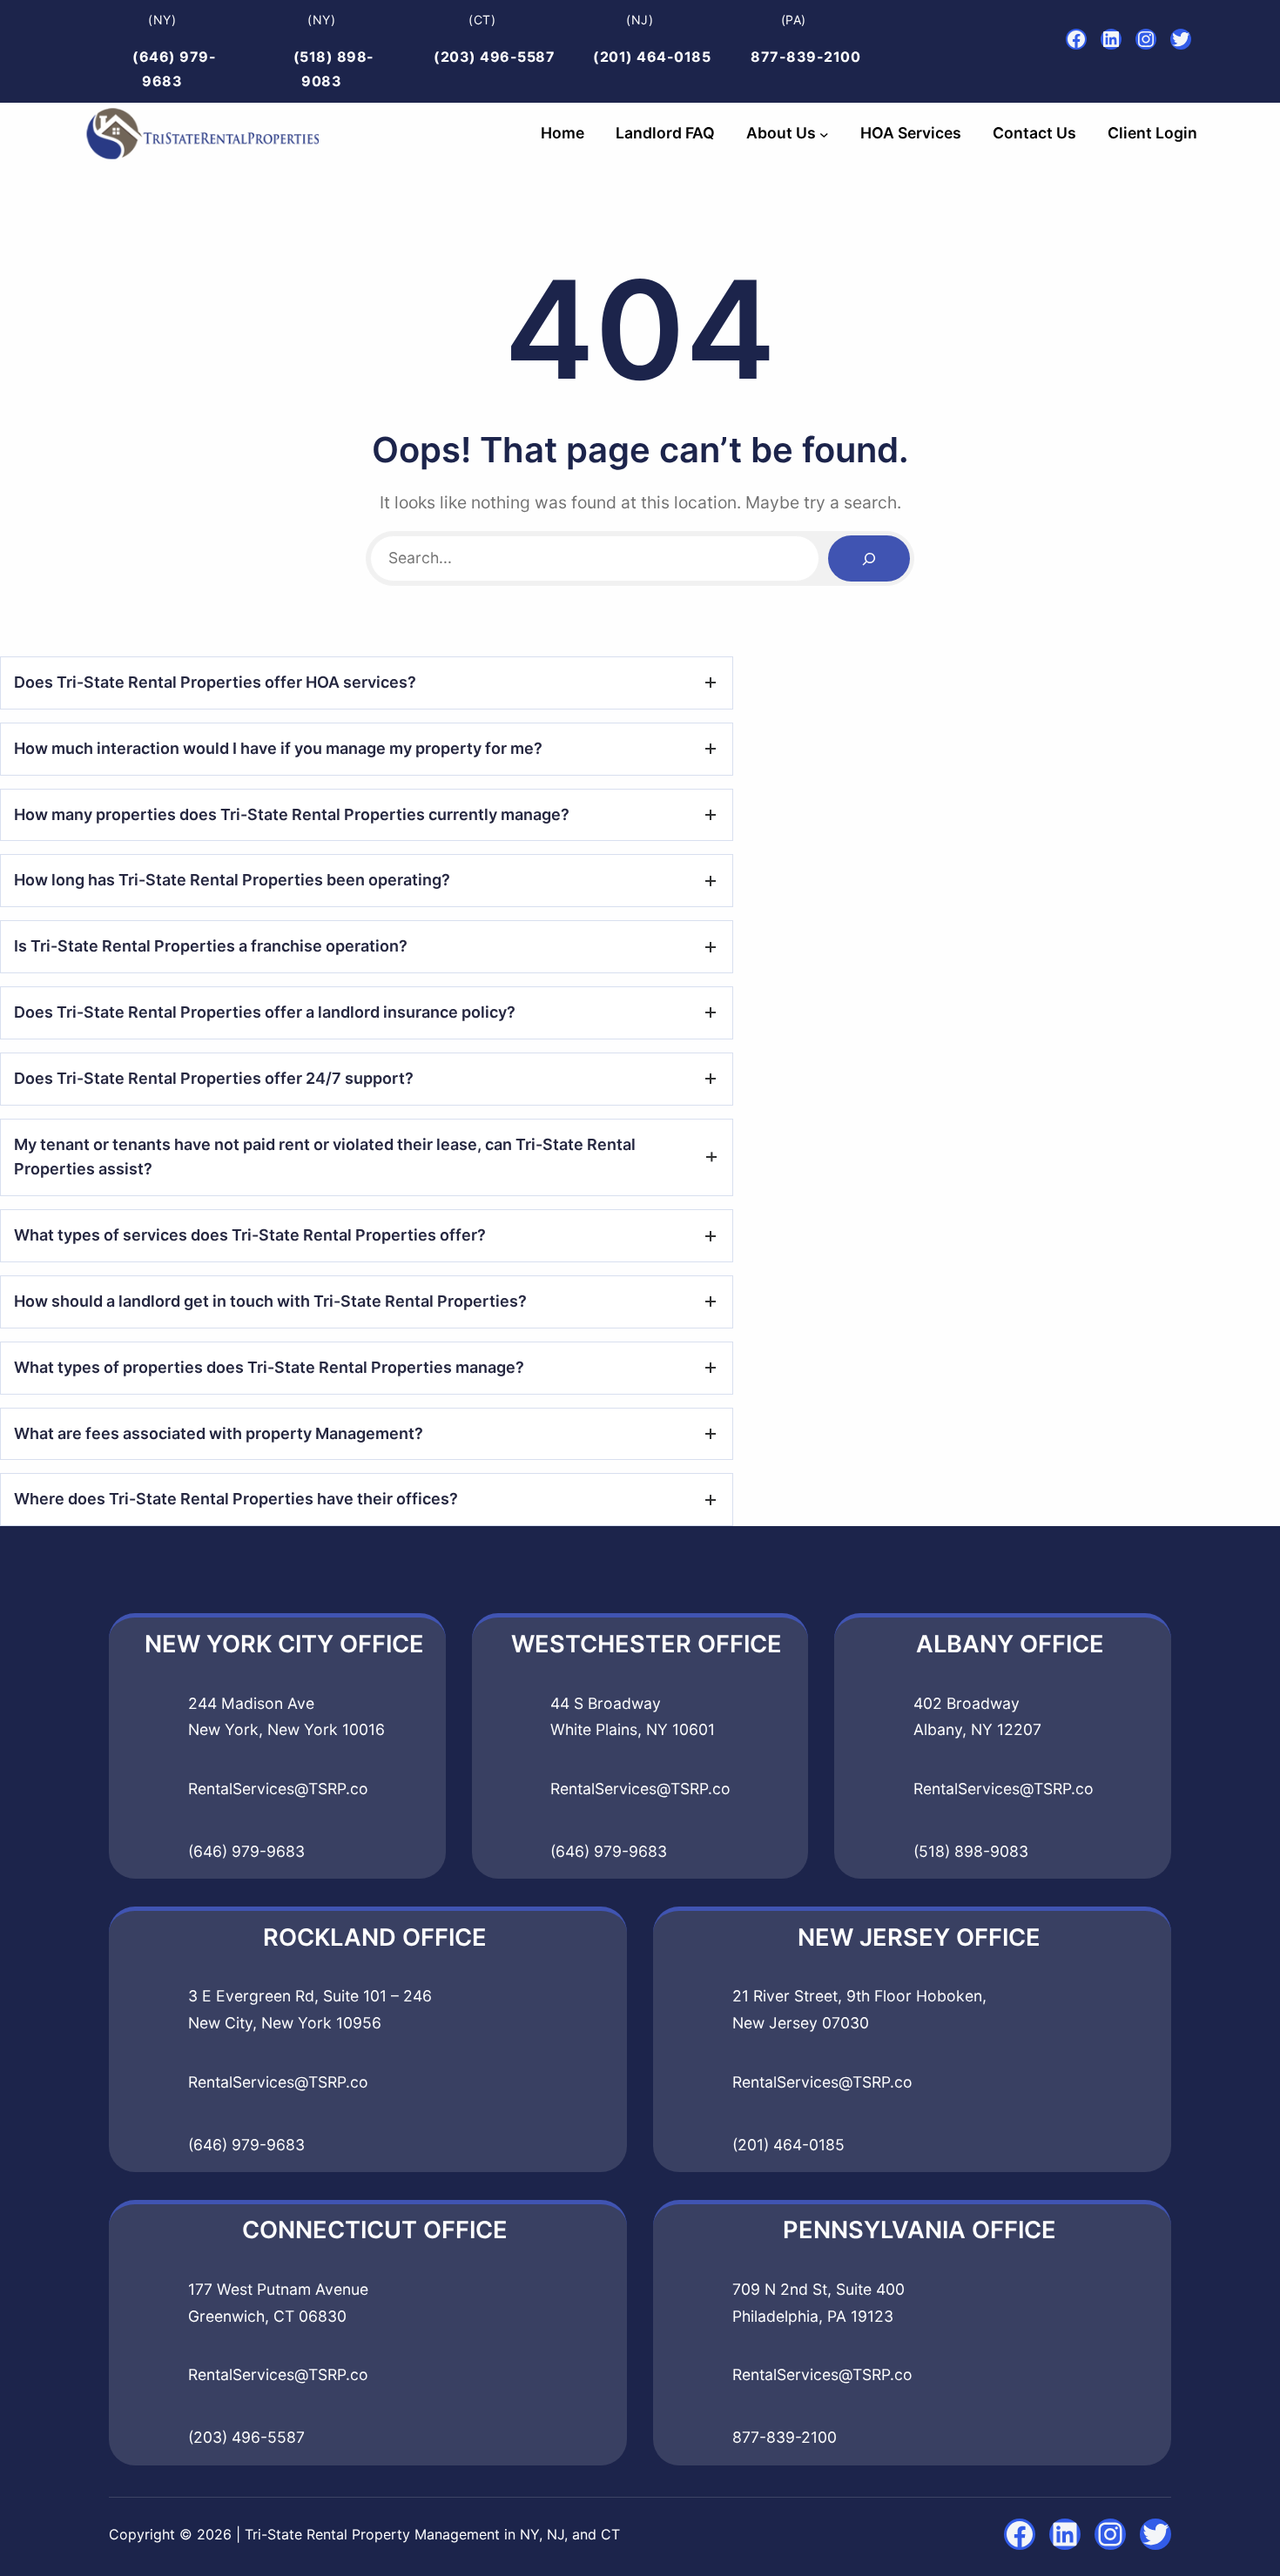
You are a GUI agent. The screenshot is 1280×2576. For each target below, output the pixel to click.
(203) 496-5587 (494, 57)
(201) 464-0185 (652, 57)
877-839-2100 (805, 57)
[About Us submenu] (824, 134)
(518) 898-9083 (971, 1851)
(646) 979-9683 (246, 1851)
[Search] (869, 558)
